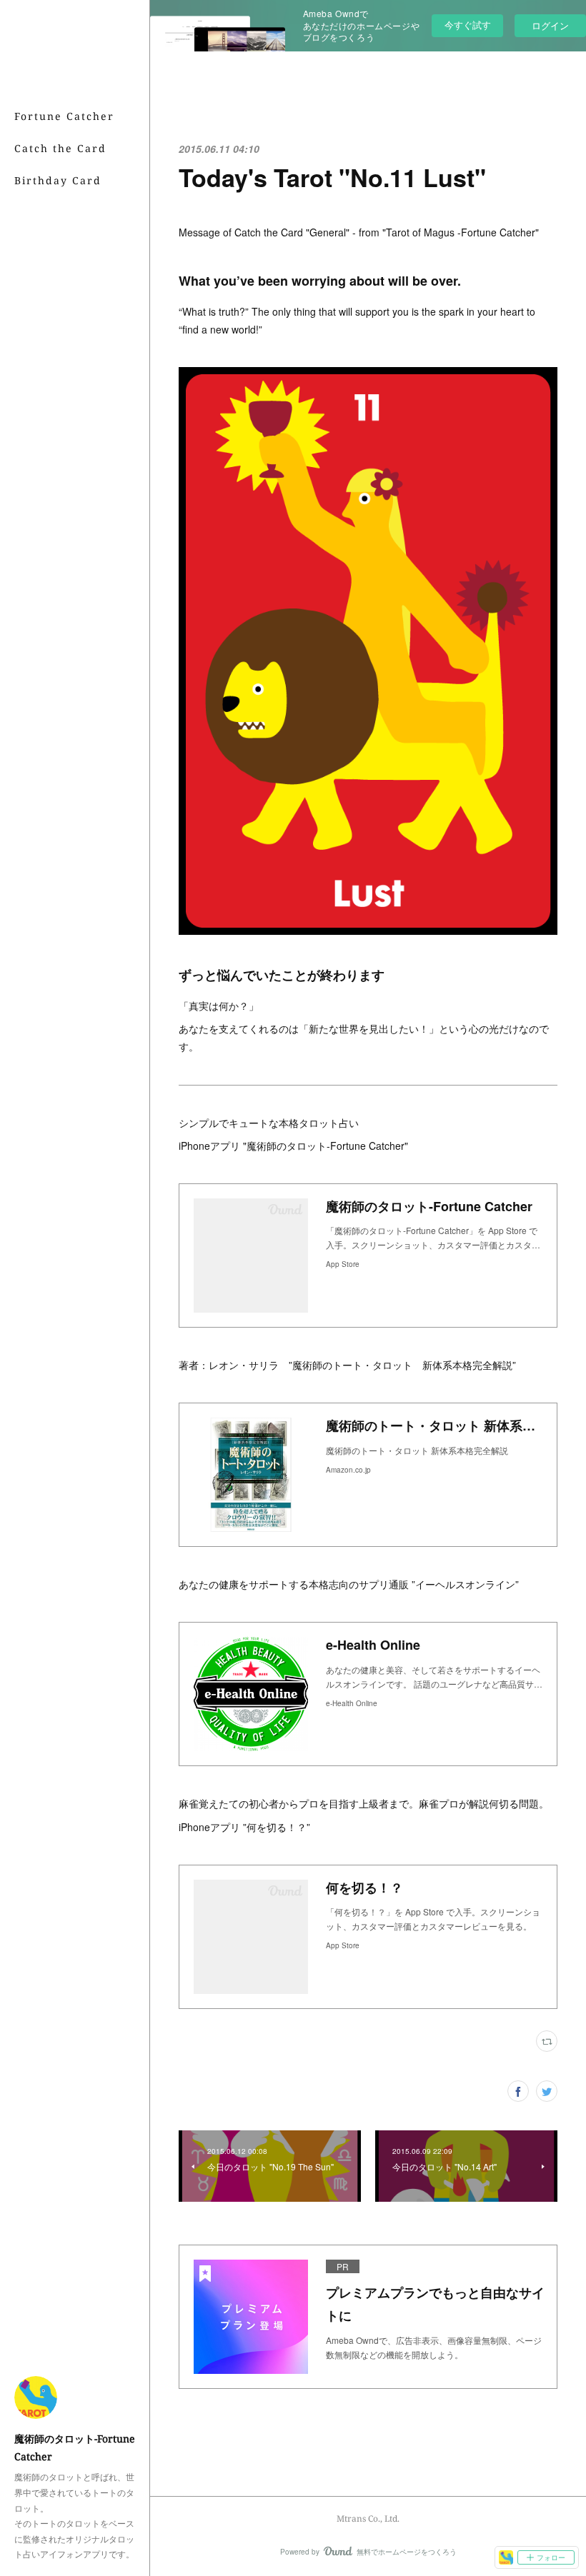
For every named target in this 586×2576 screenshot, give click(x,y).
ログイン (550, 25)
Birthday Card (58, 180)
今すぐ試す (468, 25)
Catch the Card (60, 148)
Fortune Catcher (64, 116)
